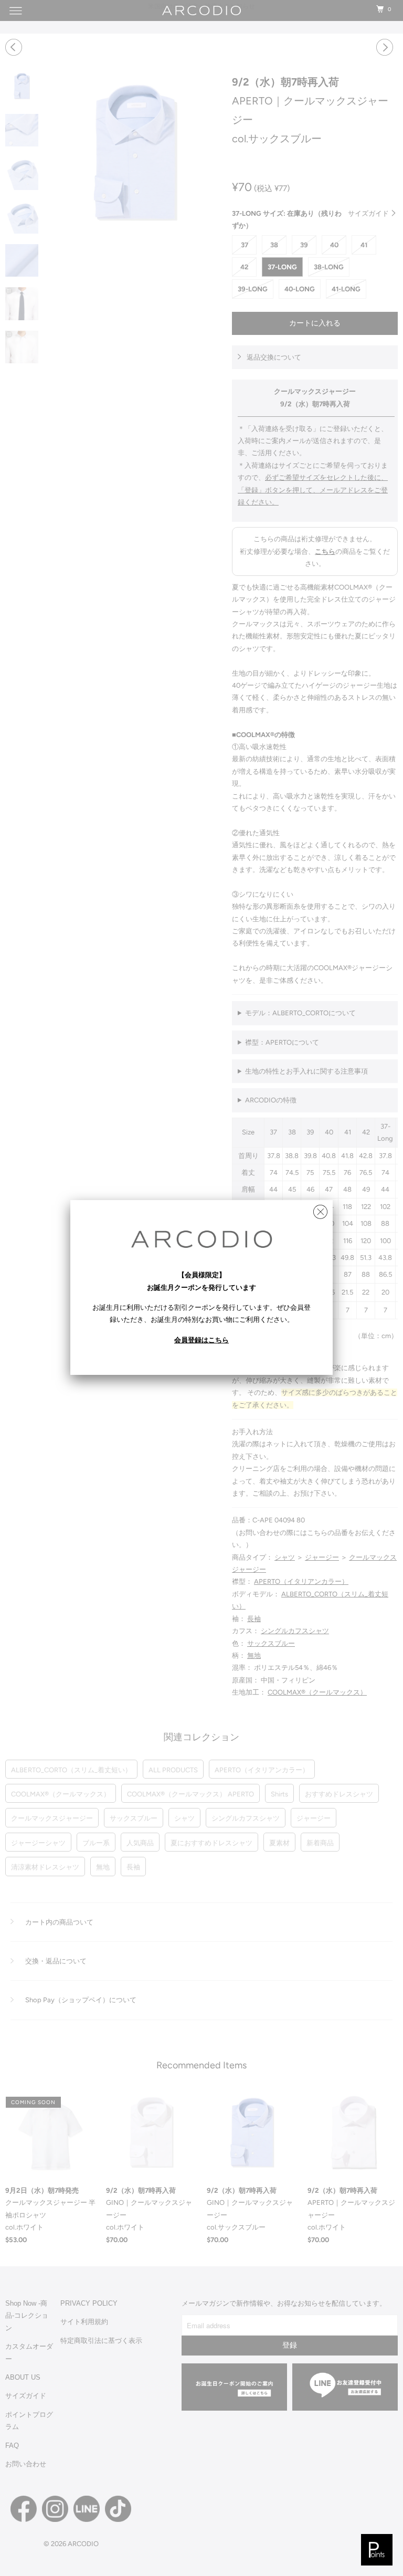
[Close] (320, 1209)
